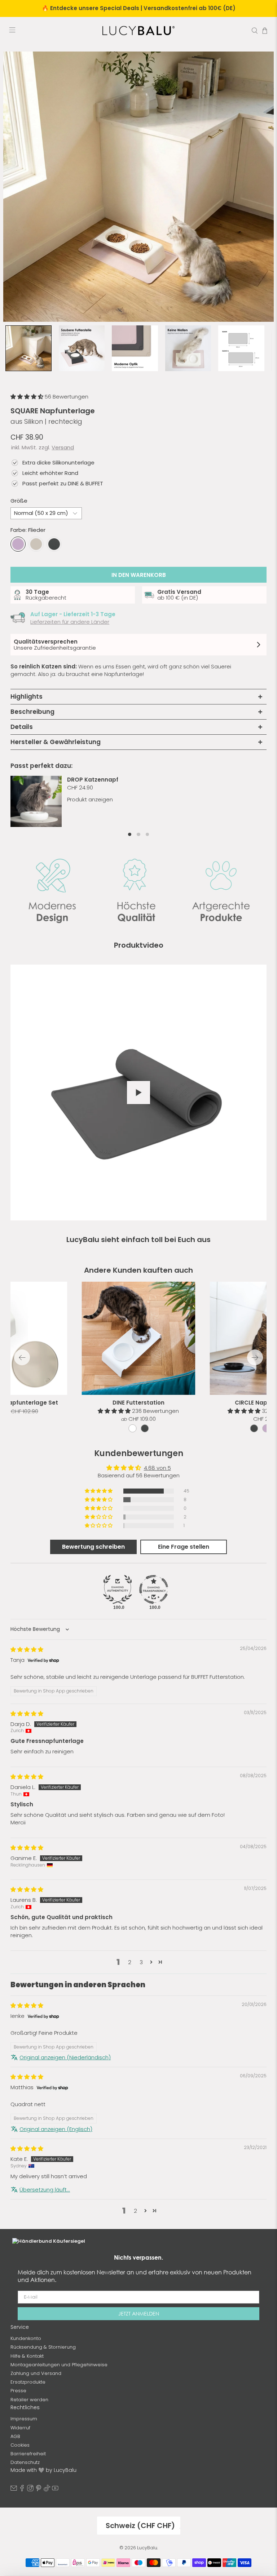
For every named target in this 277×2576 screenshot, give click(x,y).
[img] (27, 1649)
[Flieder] (18, 544)
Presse (18, 2391)
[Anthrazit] (54, 544)
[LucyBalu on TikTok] (47, 2490)
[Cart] (265, 31)
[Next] (255, 1357)
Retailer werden (29, 2400)
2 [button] (130, 1962)
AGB (15, 2436)
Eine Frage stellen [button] (184, 1547)
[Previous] (22, 1357)
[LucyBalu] (138, 31)
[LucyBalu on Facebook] (22, 2490)
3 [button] (141, 1962)
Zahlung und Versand (36, 2373)
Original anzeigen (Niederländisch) (65, 2057)
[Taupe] (36, 544)
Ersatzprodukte (28, 2382)
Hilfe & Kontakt (27, 2356)
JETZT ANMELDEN (139, 2313)
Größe (19, 501)
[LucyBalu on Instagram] (30, 2490)
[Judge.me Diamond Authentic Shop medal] (118, 1589)
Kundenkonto (26, 2338)
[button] (28, 397)
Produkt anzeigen (90, 799)
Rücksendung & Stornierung (43, 2347)
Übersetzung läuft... (45, 2190)
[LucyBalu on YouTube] (55, 2490)
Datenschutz (25, 2462)
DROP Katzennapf (93, 780)
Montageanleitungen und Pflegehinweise (59, 2365)
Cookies (20, 2445)
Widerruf (20, 2428)
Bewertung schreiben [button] (93, 1547)
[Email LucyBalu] (14, 2490)
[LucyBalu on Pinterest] (39, 2490)
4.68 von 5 (157, 1468)
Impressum (24, 2419)
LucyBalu (147, 2548)
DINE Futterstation (138, 1403)
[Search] (255, 31)
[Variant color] (132, 1428)
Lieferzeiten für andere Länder (70, 622)
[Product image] (139, 1338)
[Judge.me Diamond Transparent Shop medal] (154, 1589)
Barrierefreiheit (28, 2454)
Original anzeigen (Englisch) (56, 2129)
